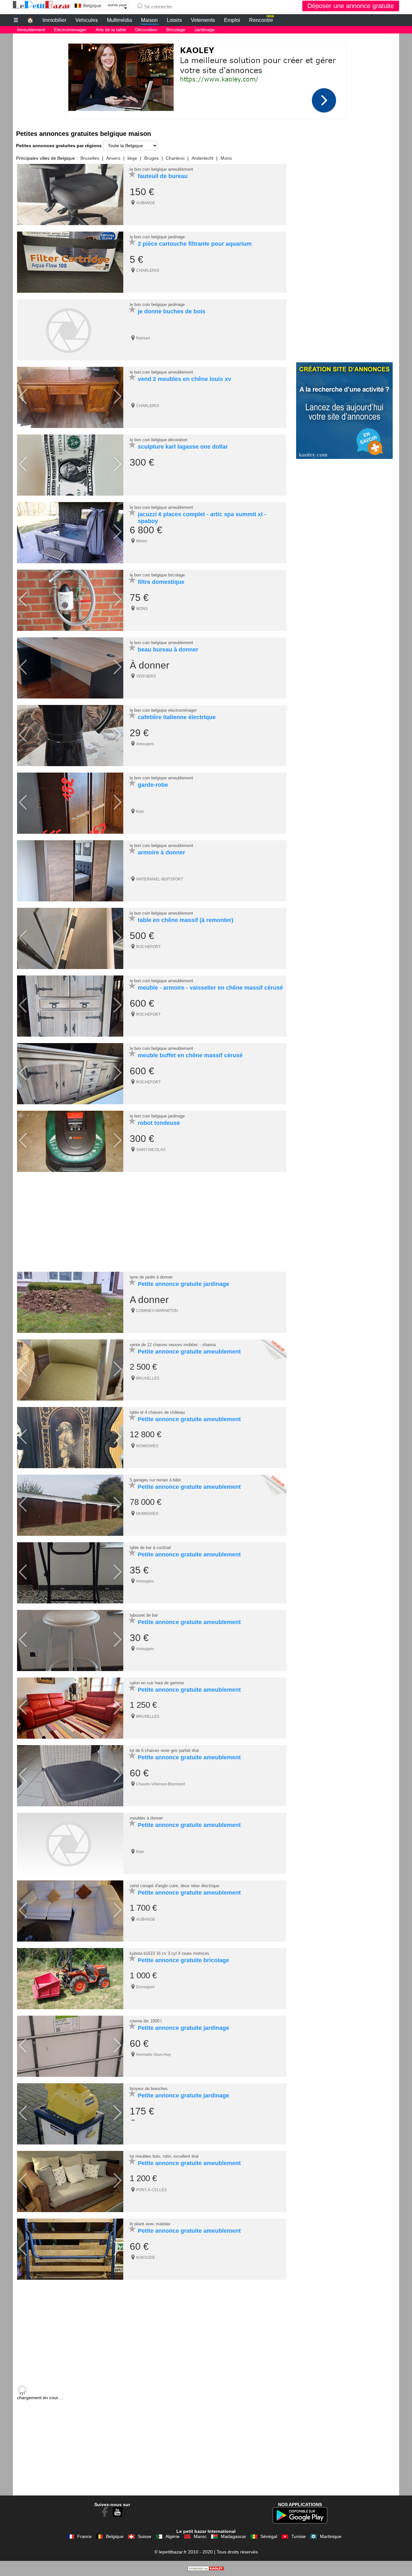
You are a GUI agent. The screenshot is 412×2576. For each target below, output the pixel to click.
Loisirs (174, 20)
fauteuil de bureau (163, 176)
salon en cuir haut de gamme (157, 1683)
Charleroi (175, 158)
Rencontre (262, 19)
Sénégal (269, 2536)
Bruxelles (90, 158)
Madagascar (234, 2536)
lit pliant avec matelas (150, 2224)
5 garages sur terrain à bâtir (155, 1480)
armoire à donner (161, 852)
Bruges (151, 158)
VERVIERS (146, 676)
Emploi (232, 20)
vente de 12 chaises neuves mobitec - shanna (173, 1345)
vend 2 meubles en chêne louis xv (184, 379)
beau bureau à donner (168, 650)
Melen (142, 541)
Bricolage (176, 30)
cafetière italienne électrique (177, 717)
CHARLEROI (148, 271)
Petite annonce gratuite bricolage (183, 1960)
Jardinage (205, 30)
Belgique (115, 2536)
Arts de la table (111, 30)
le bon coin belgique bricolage (157, 575)
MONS (142, 609)
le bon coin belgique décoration (159, 440)
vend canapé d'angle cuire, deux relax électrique (174, 1886)
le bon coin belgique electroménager (163, 710)
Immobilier (54, 20)
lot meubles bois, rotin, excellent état (164, 2156)
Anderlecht (202, 158)
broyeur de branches (149, 2089)
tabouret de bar (144, 1615)
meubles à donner (146, 1818)
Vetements (203, 20)
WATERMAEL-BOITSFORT (160, 879)
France (84, 2536)
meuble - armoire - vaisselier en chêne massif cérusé (210, 988)
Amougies (145, 744)
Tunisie (299, 2536)
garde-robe (153, 785)
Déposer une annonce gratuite (351, 6)
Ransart (143, 338)
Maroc (200, 2536)
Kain (140, 812)
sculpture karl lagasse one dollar (183, 447)
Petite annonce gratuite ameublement (189, 1352)
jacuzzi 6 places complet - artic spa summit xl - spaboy (202, 518)
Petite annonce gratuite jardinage (183, 1284)
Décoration (146, 30)
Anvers (113, 158)
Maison (149, 20)
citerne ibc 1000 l (146, 2021)
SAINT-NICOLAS (151, 1150)
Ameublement (31, 30)
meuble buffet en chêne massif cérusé (190, 1055)
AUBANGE (146, 203)
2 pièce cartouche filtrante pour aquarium (195, 244)
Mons (226, 158)
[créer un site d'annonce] (206, 2569)
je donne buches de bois (172, 311)
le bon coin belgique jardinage (157, 237)
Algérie (173, 2536)
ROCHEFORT (148, 947)
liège (132, 158)
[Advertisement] (206, 79)
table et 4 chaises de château (157, 1412)
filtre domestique (161, 582)
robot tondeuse (159, 1123)
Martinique (331, 2536)
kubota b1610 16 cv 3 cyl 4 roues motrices (169, 1953)
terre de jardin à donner (151, 1277)
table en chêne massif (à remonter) (186, 920)
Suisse (145, 2536)
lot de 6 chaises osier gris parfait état (164, 1750)
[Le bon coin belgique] (42, 5)
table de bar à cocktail (150, 1548)
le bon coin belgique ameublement (161, 169)
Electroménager (70, 30)
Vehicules (87, 20)
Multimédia (119, 20)
